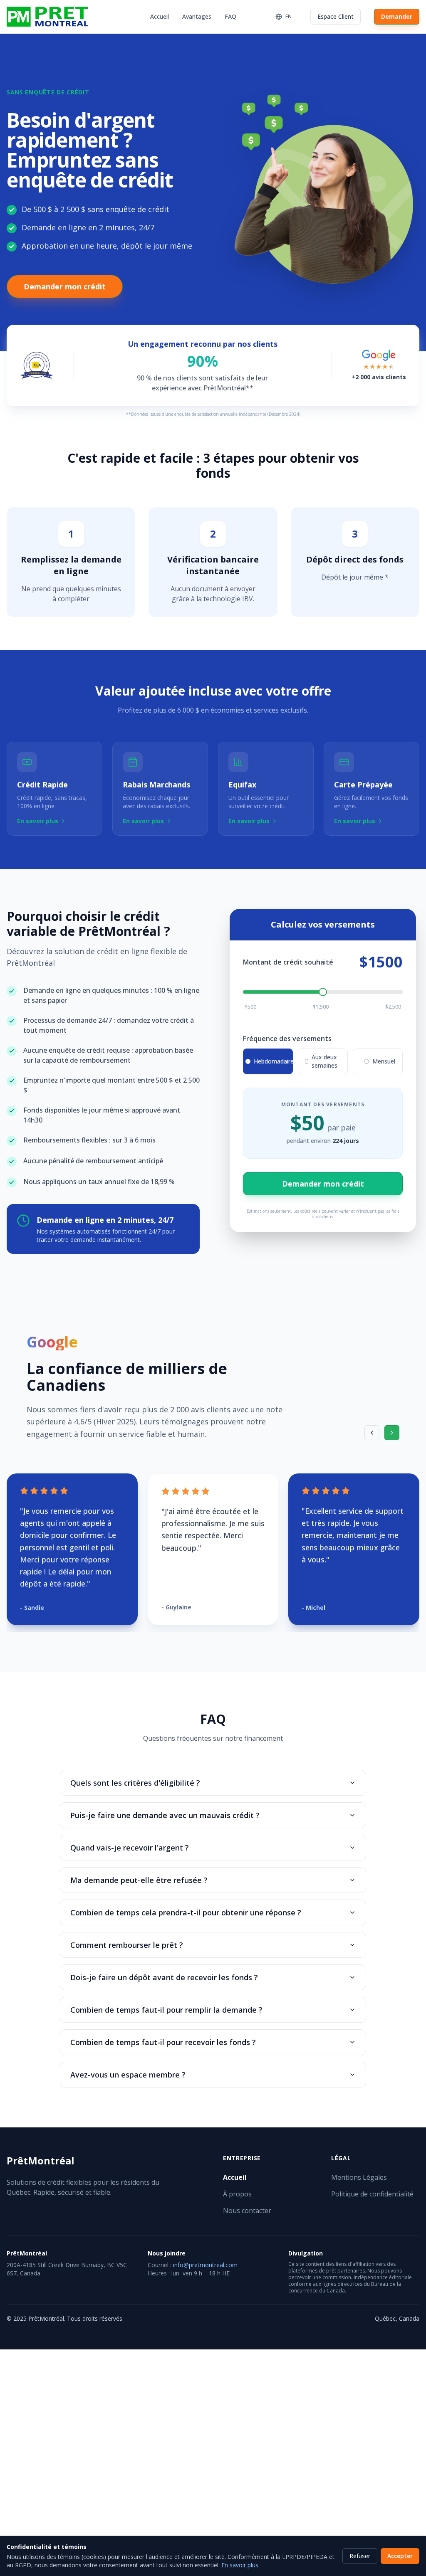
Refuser (360, 2556)
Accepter (400, 2556)
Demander (397, 16)
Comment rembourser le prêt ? (127, 1945)
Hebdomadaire (274, 1061)
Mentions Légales (359, 2177)
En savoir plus (240, 2565)
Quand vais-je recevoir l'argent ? (130, 1848)
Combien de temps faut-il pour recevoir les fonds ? (163, 2042)
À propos (237, 2194)
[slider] (323, 992)
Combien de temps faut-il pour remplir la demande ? (166, 2010)
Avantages (197, 16)
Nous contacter (247, 2211)
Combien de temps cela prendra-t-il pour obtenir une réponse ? (186, 1912)
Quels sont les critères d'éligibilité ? (135, 1783)
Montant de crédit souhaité (288, 962)
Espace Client (336, 16)
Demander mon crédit (65, 286)
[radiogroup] (323, 1061)
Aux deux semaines (324, 1061)
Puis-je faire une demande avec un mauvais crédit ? (165, 1815)
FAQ (230, 16)
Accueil (160, 16)
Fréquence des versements (287, 1039)
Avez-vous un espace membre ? (128, 2075)
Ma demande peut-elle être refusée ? (139, 1880)
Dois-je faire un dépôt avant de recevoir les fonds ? (164, 1977)
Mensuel (384, 1061)
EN (289, 16)
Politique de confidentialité (372, 2194)
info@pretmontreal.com (205, 2265)
